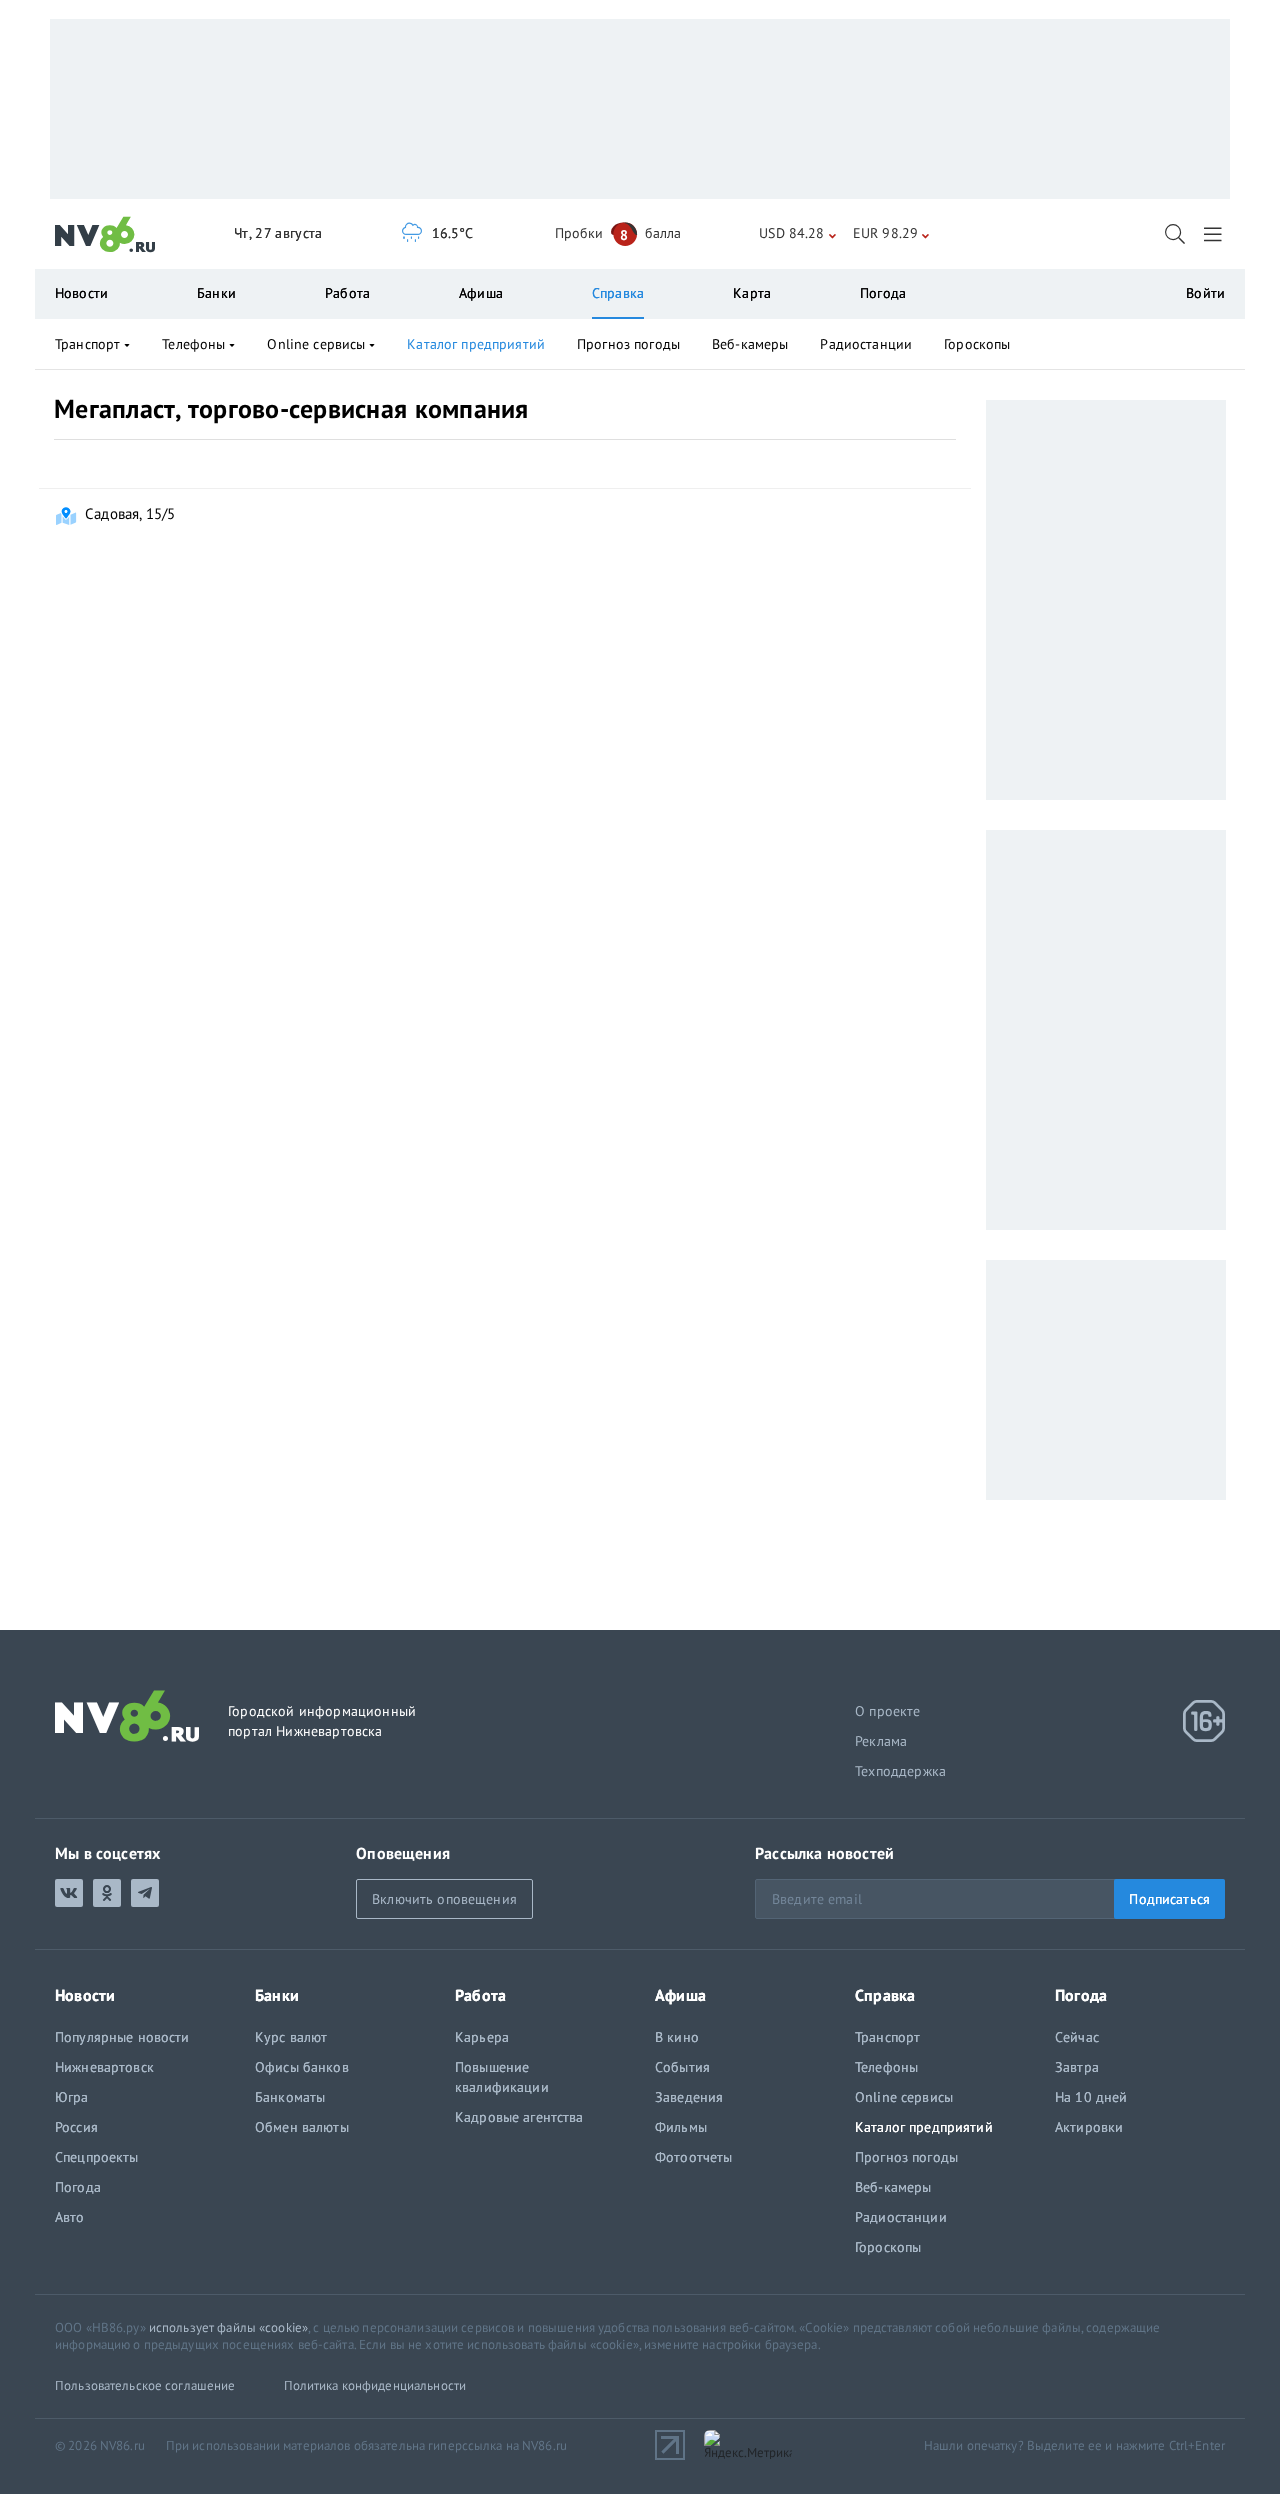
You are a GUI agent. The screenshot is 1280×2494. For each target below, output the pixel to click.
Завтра (1077, 2067)
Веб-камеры (750, 344)
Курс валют (291, 2037)
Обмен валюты (302, 2127)
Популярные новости (122, 2037)
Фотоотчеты (693, 2157)
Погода (883, 293)
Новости (81, 293)
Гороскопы (977, 344)
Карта (752, 293)
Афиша (481, 293)
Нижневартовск (104, 2067)
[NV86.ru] (105, 235)
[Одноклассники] (107, 1893)
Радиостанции (866, 344)
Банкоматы (290, 2097)
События (682, 2067)
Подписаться (1169, 1899)
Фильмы (681, 2127)
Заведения (689, 2097)
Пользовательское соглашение (145, 2385)
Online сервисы (316, 344)
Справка (618, 293)
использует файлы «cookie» (228, 2327)
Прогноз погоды (628, 344)
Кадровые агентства (519, 2117)
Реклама (881, 1741)
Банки (216, 293)
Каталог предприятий (476, 344)
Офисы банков (302, 2067)
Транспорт (87, 344)
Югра (72, 2097)
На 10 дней (1091, 2097)
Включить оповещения (444, 1899)
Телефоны (193, 344)
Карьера (482, 2037)
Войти (1205, 293)
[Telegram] (145, 1893)
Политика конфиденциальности (375, 2385)
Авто (70, 2217)
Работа (347, 293)
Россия (76, 2127)
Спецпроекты (97, 2157)
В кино (677, 2037)
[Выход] (1214, 234)
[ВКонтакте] (69, 1893)
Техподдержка (900, 1771)
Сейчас (1077, 2037)
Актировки (1089, 2127)
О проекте (888, 1711)
